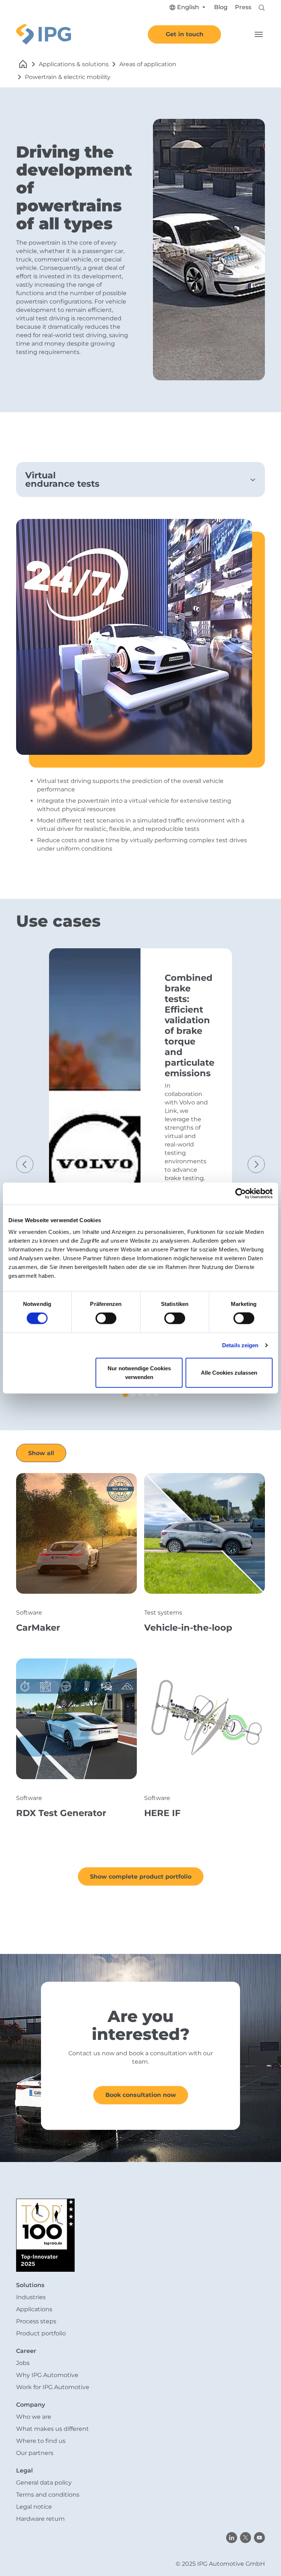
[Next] (258, 1174)
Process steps (36, 2321)
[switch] (106, 1318)
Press (243, 7)
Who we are (34, 2417)
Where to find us (41, 2441)
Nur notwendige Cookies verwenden (139, 1372)
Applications (34, 2309)
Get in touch (185, 34)
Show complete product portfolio (141, 1877)
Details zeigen (240, 1345)
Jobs (23, 2363)
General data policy (44, 2483)
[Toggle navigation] (259, 34)
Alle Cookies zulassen (229, 1372)
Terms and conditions (48, 2495)
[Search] (262, 7)
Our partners (35, 2453)
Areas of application (148, 64)
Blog (221, 7)
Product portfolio (41, 2333)
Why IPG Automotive (47, 2375)
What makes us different (53, 2429)
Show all (41, 1453)
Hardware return (40, 2519)
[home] (23, 64)
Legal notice (34, 2507)
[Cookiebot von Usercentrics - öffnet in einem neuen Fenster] (241, 1194)
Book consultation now (141, 2095)
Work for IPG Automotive (53, 2387)
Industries (31, 2297)
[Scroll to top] (265, 2560)
